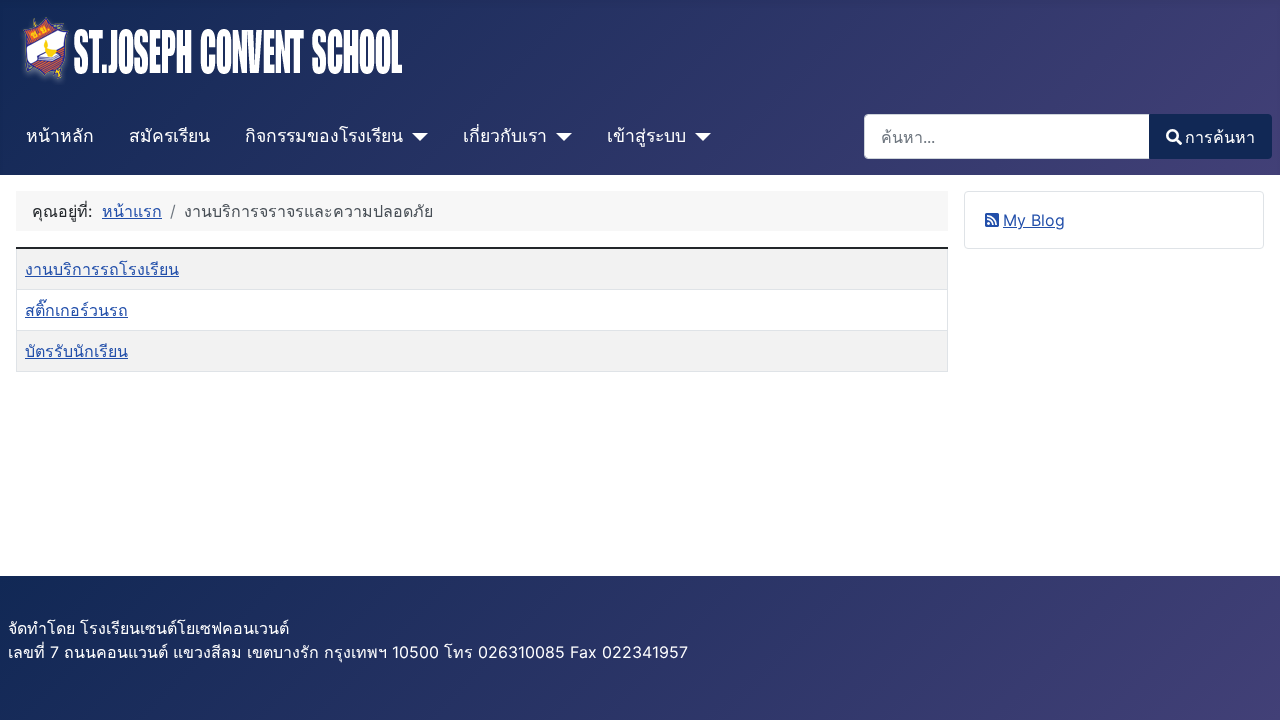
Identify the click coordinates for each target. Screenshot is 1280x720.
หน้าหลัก (60, 135)
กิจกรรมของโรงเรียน (324, 135)
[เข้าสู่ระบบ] (698, 136)
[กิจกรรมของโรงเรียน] (415, 136)
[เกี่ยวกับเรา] (559, 136)
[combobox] (1007, 136)
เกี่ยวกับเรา (505, 135)
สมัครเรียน (169, 135)
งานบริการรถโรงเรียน (102, 269)
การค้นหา (1220, 137)
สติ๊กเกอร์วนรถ (76, 310)
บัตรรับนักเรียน (76, 351)
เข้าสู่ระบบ (646, 135)
